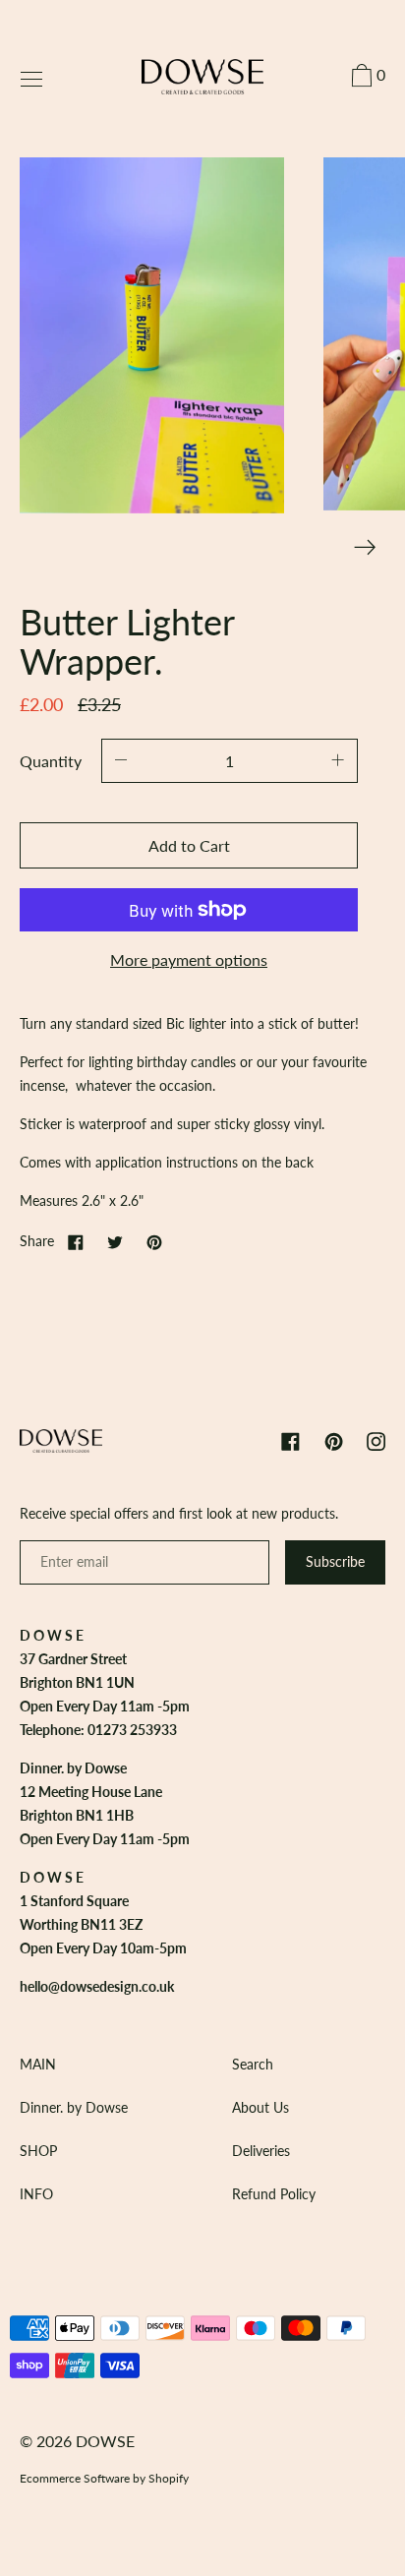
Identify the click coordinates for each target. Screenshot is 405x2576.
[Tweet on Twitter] (115, 1241)
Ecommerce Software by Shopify (104, 2478)
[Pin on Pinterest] (154, 1241)
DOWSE (105, 2441)
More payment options (189, 959)
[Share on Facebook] (76, 1241)
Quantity (51, 761)
